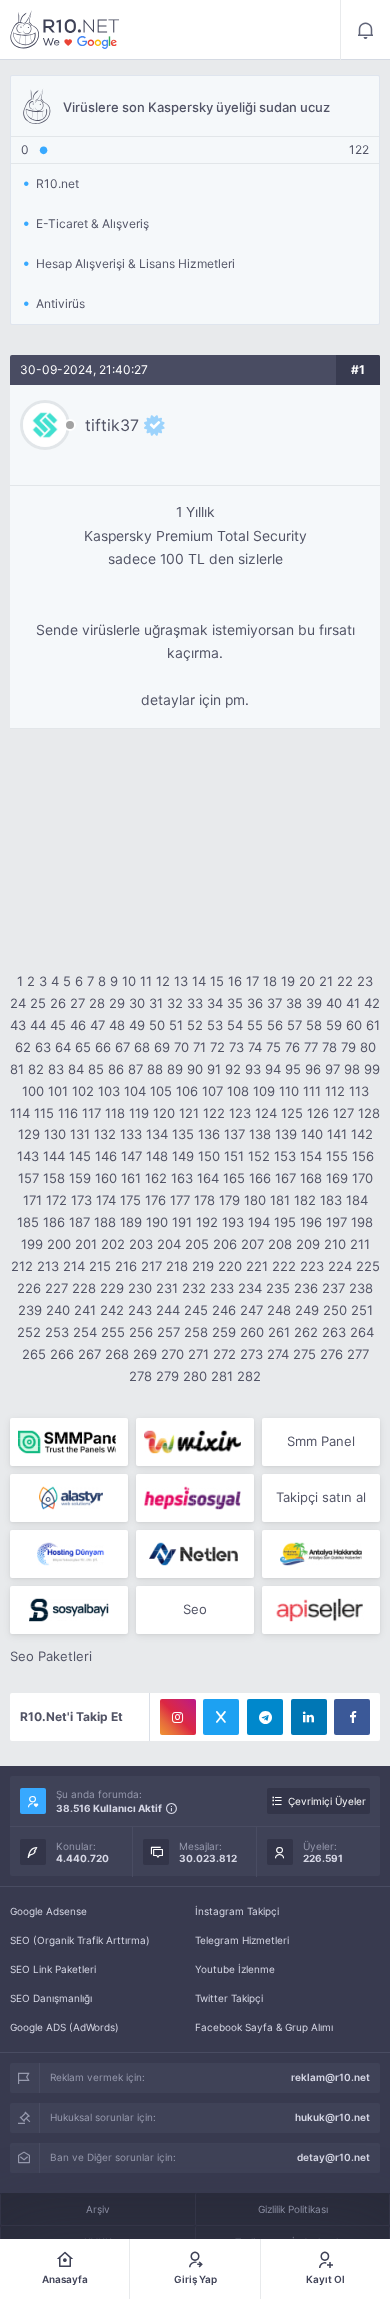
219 (203, 1266)
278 (140, 1376)
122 (214, 1113)
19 (288, 981)
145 (80, 1156)
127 (343, 1113)
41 (353, 1003)
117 (91, 1113)
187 (79, 1222)
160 (106, 1178)
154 (311, 1156)
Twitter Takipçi (229, 1998)
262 (306, 1332)
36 (255, 1003)
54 (235, 1025)
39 (314, 1003)
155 (337, 1156)
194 (259, 1222)
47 (97, 1025)
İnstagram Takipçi (237, 1911)
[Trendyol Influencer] (195, 1442)
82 (36, 1069)
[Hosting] (69, 1498)
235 (278, 1288)
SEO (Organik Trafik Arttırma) (80, 1940)
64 (63, 1047)
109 (264, 1091)
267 (89, 1354)
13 (181, 981)
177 (180, 1200)
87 (135, 1069)
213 (48, 1266)
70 (181, 1047)
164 (208, 1178)
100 (33, 1091)
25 (38, 1003)
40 (334, 1003)
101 (58, 1091)
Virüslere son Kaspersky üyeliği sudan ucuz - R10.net (65, 30)
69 (162, 1047)
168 (311, 1178)
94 (273, 1069)
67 (122, 1047)
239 (30, 1310)
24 (18, 1003)
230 (140, 1288)
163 (182, 1178)
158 (54, 1178)
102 (83, 1091)
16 (235, 981)
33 (195, 1003)
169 (337, 1178)
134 (157, 1134)
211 (360, 1244)
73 (236, 1047)
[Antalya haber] (321, 1554)
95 (293, 1069)
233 (222, 1288)
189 (131, 1222)
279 (167, 1376)
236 (306, 1288)
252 (29, 1332)
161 (131, 1178)
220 (230, 1266)
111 (312, 1091)
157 (28, 1178)
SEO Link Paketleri (53, 1969)
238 (361, 1288)
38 (294, 1003)
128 (369, 1113)
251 (362, 1310)
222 (284, 1266)
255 (113, 1332)
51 (176, 1025)
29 (117, 1003)
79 (348, 1047)
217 (151, 1266)
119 (139, 1113)
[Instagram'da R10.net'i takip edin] (178, 1717)
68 (142, 1047)
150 (209, 1156)
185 (28, 1222)
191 (182, 1222)
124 (266, 1113)
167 (285, 1178)
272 (224, 1354)
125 (292, 1113)
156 (363, 1156)
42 (372, 1003)
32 (175, 1003)
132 (105, 1134)
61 (373, 1025)
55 (255, 1025)
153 (285, 1156)
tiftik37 (112, 425)
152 (259, 1156)
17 (252, 981)
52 (195, 1025)
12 (163, 981)
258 (196, 1332)
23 (365, 981)
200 (59, 1244)
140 (312, 1134)
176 (155, 1200)
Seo (195, 1609)
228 (84, 1288)
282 (249, 1376)
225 (368, 1266)
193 (233, 1222)
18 (270, 981)
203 (141, 1244)
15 (217, 981)
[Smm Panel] (195, 1498)
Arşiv (98, 2209)
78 (329, 1047)
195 (285, 1222)
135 (183, 1134)
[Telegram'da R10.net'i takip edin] (265, 1717)
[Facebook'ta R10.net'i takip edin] (352, 1717)
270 (172, 1354)
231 (167, 1288)
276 (331, 1354)
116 (68, 1113)
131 (80, 1134)
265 (34, 1354)
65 (83, 1047)
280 (195, 1376)
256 (141, 1332)
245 (196, 1310)
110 (289, 1091)
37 (274, 1003)
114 (20, 1113)
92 (233, 1069)
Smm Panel (321, 1441)
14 (199, 981)
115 (44, 1113)
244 (168, 1310)
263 (334, 1332)
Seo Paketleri (51, 1656)
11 (146, 981)
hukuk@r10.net (332, 2117)
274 (278, 1354)
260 (252, 1332)
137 (234, 1134)
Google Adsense (48, 1911)
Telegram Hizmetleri (242, 1940)
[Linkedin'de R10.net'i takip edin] (309, 1717)
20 (307, 981)
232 (194, 1288)
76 (292, 1047)
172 (56, 1200)
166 (260, 1178)
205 (197, 1244)
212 (22, 1266)
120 (164, 1113)
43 (18, 1025)
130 (55, 1134)
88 (155, 1069)
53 (215, 1025)
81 (17, 1069)
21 (326, 981)
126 (318, 1113)
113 (359, 1091)
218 (177, 1266)
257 (168, 1332)
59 (334, 1025)
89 (175, 1069)
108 (238, 1091)
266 (62, 1354)
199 (32, 1244)
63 (43, 1047)
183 (331, 1200)
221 (257, 1266)
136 (209, 1134)
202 (113, 1244)
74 (255, 1047)
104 (135, 1091)
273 (251, 1354)
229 (112, 1288)
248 (279, 1310)
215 (100, 1266)
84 (76, 1069)
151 (234, 1156)
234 (250, 1288)
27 (77, 1003)
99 (372, 1069)
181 (280, 1200)
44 (38, 1025)
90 (195, 1069)
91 (214, 1069)
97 (332, 1069)
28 (97, 1003)
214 (74, 1266)
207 (252, 1244)
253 (57, 1332)
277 (358, 1354)
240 (58, 1310)
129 (29, 1134)
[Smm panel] (69, 1442)
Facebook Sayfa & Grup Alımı (264, 2027)
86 (116, 1069)
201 (86, 1244)
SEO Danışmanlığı (51, 1998)
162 (156, 1178)
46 (78, 1025)
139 (286, 1134)
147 (131, 1156)
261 (279, 1332)
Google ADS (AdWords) (64, 2027)
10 (129, 981)
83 (56, 1069)
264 (362, 1332)
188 (105, 1222)
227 (56, 1288)
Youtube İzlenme (235, 1969)
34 (215, 1003)
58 (314, 1025)
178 (204, 1200)
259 (224, 1332)
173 (81, 1200)
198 (362, 1222)
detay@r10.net (333, 2157)
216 (126, 1266)
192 (207, 1222)
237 (333, 1288)
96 (313, 1069)
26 (58, 1003)
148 (157, 1156)
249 (307, 1310)
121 (189, 1113)
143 (28, 1156)
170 (362, 1178)
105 (161, 1091)
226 (29, 1288)
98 (352, 1069)
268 (117, 1354)
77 (311, 1047)
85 (96, 1069)
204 (169, 1244)
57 (294, 1025)
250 (335, 1310)
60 (354, 1025)
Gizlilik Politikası (293, 2209)
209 (308, 1244)
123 (240, 1113)
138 (260, 1134)
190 (157, 1222)
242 (112, 1310)
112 (335, 1091)
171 (32, 1200)
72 (217, 1047)
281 (222, 1376)
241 (85, 1310)
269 (145, 1354)
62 (23, 1047)
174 (106, 1200)
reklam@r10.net (330, 2077)
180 (255, 1200)
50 (157, 1025)
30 (137, 1003)
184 (357, 1200)
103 (109, 1091)
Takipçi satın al (321, 1497)
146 (106, 1156)
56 (275, 1025)
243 (140, 1310)
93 (253, 1069)
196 (311, 1222)
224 (340, 1266)
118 (115, 1113)
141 (337, 1134)
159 (80, 1178)
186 (54, 1222)
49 (137, 1025)
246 (224, 1310)
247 (251, 1310)
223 (312, 1266)
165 (234, 1178)
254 (85, 1332)
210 (335, 1244)
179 (229, 1200)
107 (212, 1091)
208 (280, 1244)
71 (199, 1047)
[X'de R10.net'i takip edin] (221, 1717)
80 (368, 1047)
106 (187, 1091)
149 (183, 1156)
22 (345, 981)
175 (130, 1200)
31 (156, 1003)
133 (131, 1134)
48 (117, 1025)
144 (54, 1156)
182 (305, 1200)
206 (225, 1244)
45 (58, 1025)
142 (362, 1134)
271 (198, 1354)
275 (304, 1354)
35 (235, 1003)
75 (273, 1047)
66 (103, 1047)
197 (336, 1222)
